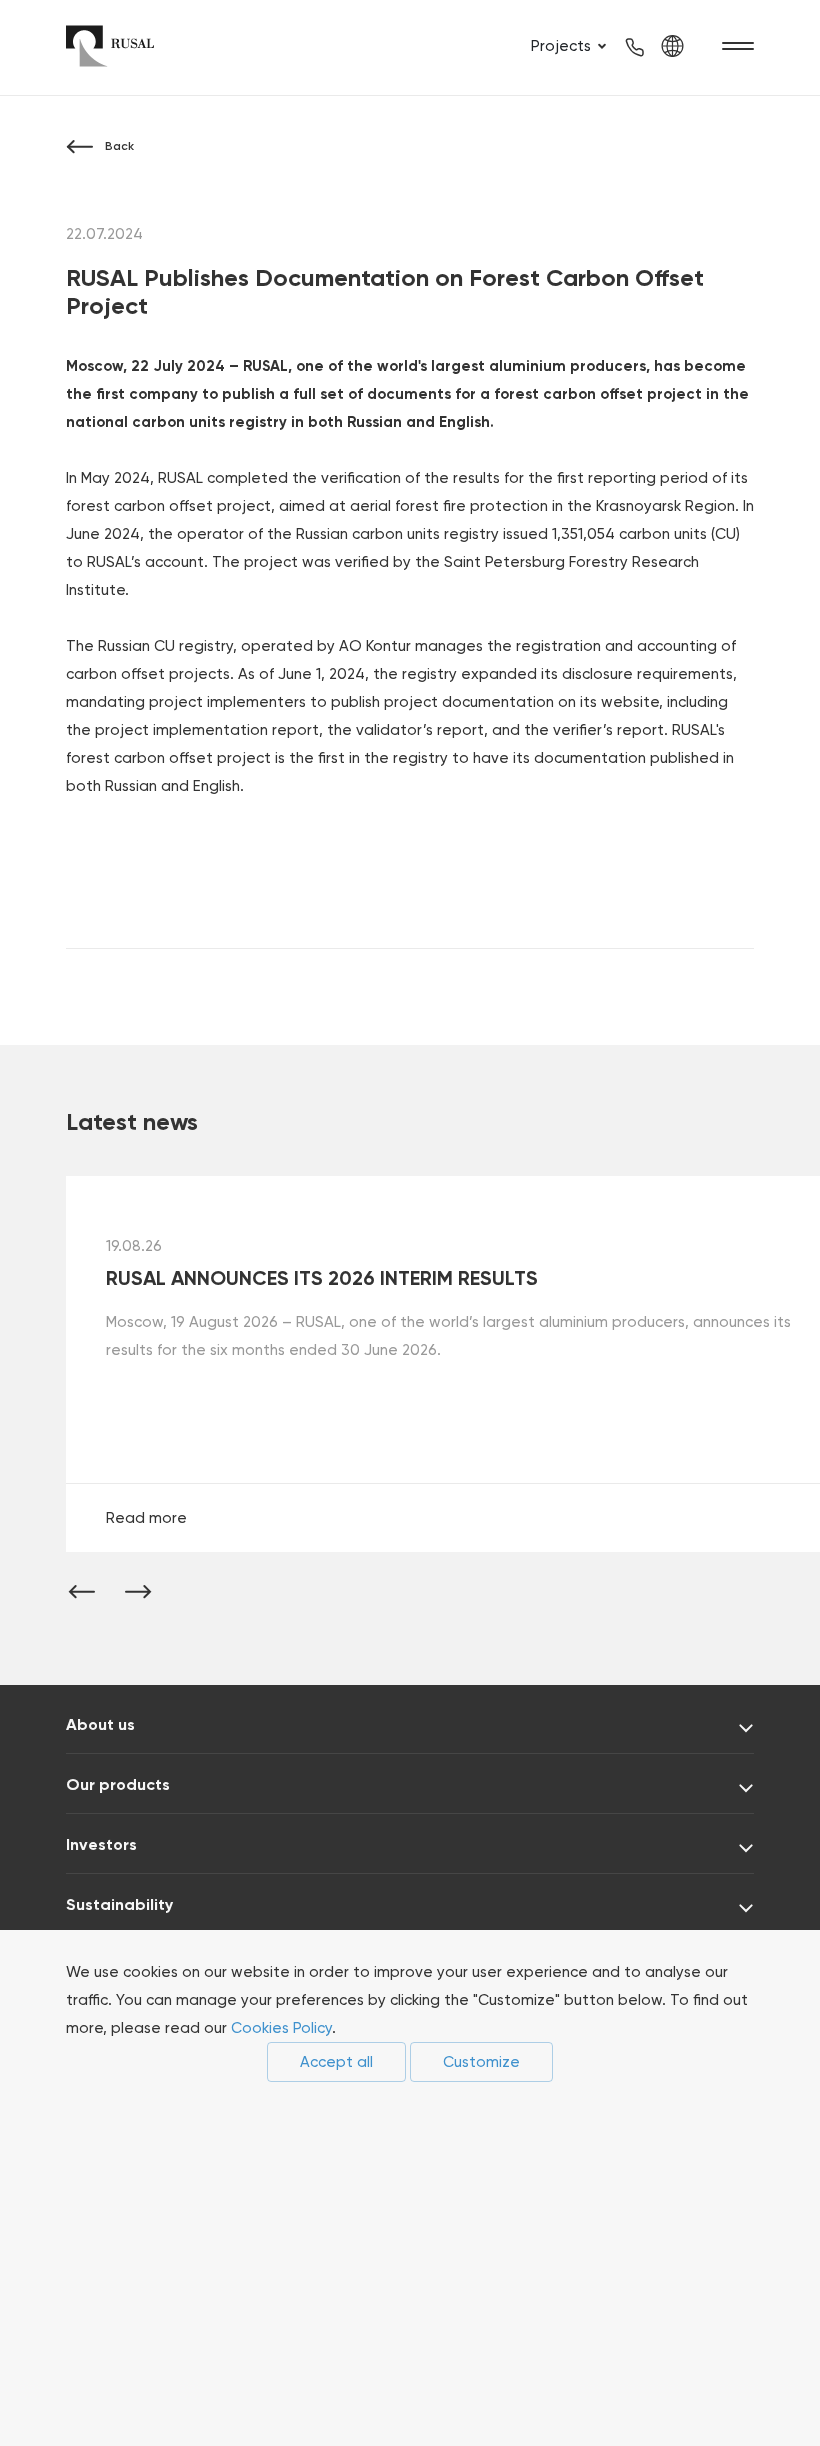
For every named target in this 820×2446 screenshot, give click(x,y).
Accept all (336, 2062)
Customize (481, 2062)
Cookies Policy (281, 2028)
